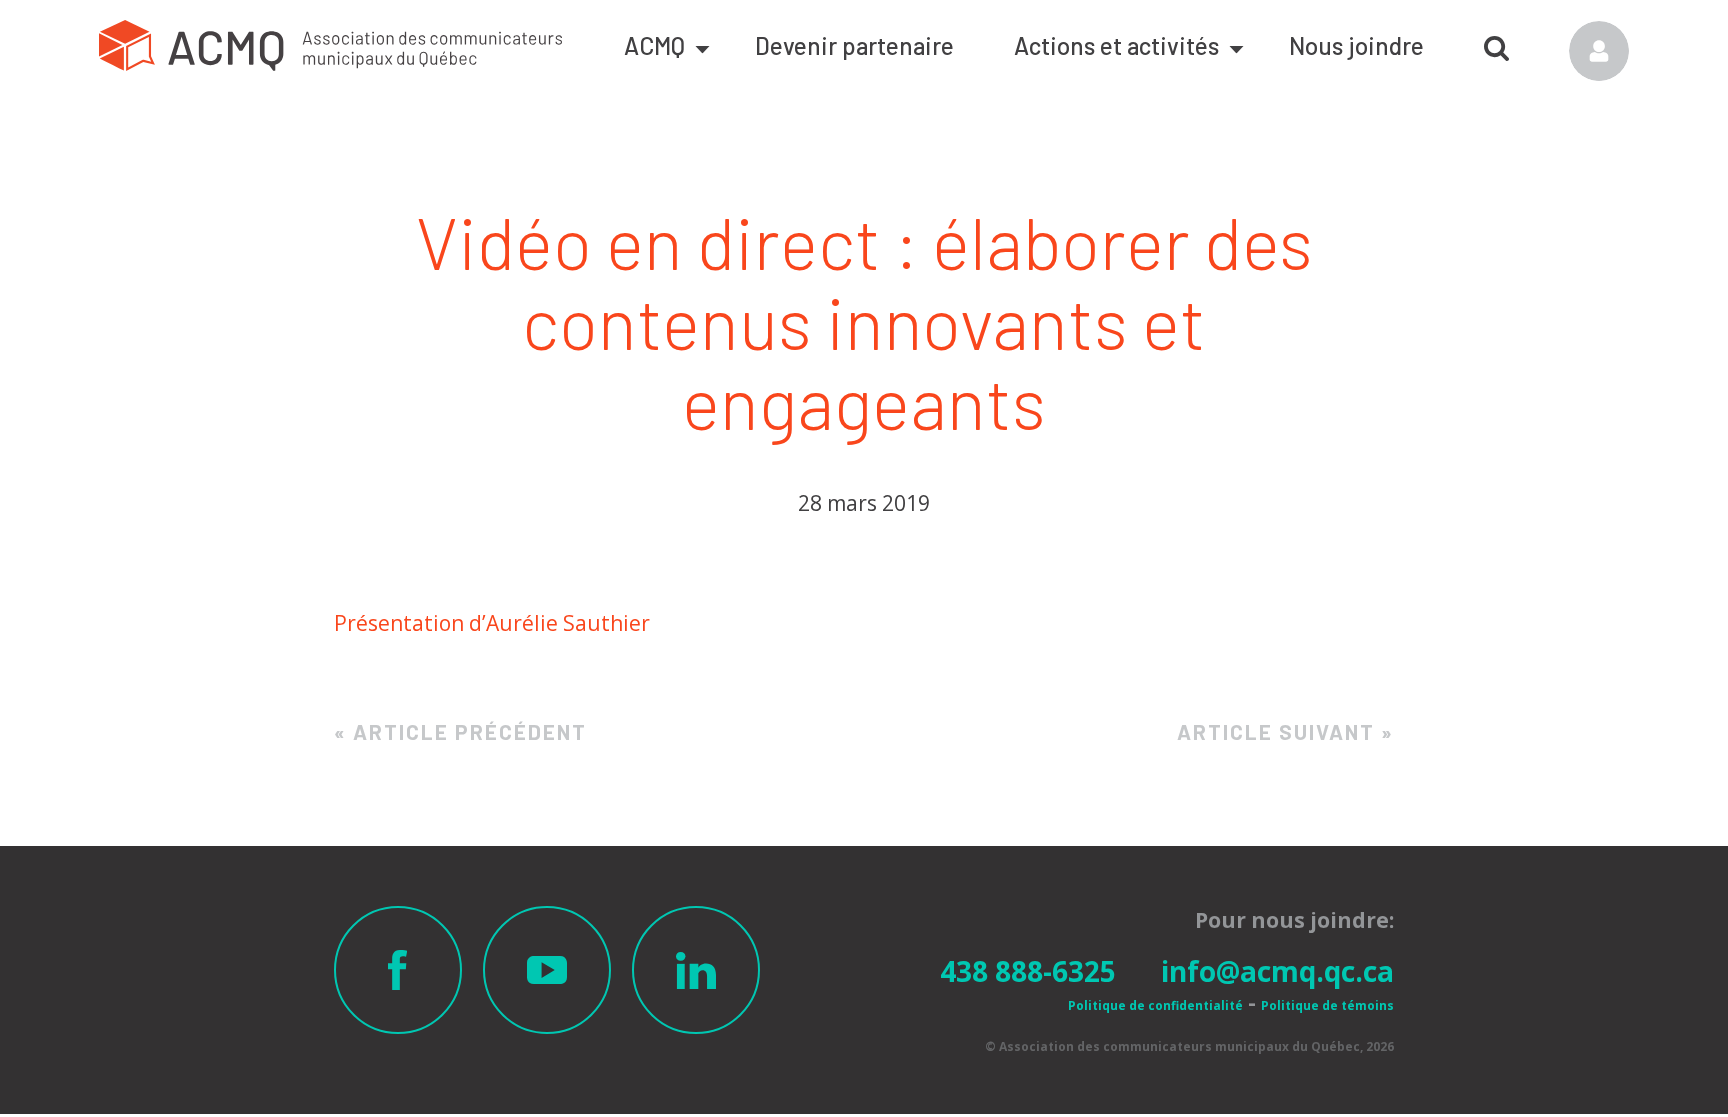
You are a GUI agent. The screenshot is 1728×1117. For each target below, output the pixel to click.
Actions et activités (1116, 45)
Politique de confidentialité (1155, 1005)
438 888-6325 (1028, 971)
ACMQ (654, 45)
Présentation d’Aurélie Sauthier (492, 623)
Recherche (1496, 41)
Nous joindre (1356, 45)
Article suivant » (1285, 731)
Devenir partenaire (854, 45)
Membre (1599, 51)
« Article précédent (460, 731)
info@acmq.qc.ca (1277, 971)
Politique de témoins (1327, 1005)
